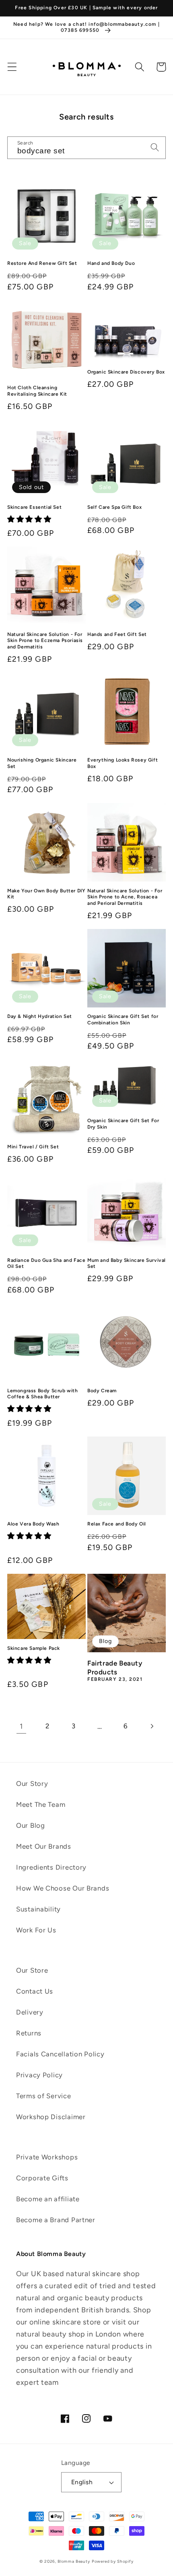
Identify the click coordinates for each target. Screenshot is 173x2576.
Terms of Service (44, 2096)
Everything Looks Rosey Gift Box (123, 763)
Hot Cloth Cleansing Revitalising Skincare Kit (37, 391)
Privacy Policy (39, 2075)
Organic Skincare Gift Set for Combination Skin (123, 1020)
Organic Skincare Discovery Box (126, 372)
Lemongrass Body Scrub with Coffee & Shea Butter (43, 1394)
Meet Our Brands (44, 1846)
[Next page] (152, 1726)
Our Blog (31, 1825)
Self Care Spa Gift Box (114, 507)
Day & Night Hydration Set (40, 1016)
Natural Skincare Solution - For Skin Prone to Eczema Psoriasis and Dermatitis (45, 641)
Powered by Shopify (113, 2561)
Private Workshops (47, 2157)
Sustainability (38, 1909)
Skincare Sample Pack (34, 1648)
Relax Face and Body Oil (117, 1524)
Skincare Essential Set (34, 507)
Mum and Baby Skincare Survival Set (127, 1263)
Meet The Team (41, 1804)
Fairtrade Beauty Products (115, 1668)
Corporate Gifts (42, 2178)
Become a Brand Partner (56, 2220)
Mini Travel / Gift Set (33, 1147)
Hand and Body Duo (111, 263)
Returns (29, 2033)
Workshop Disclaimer (51, 2117)
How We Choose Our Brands (63, 1888)
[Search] (140, 67)
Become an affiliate (48, 2199)
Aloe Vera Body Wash (33, 1524)
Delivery (30, 2012)
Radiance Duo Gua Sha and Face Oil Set (46, 1263)
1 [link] (21, 1726)
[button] (12, 67)
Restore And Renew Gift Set (42, 263)
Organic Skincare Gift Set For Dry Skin (123, 1124)
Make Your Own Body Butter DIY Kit (46, 894)
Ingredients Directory (51, 1867)
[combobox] (86, 148)
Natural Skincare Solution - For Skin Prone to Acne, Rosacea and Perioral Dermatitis (125, 897)
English (82, 2482)
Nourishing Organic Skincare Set (42, 763)
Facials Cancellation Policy (60, 2054)
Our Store (32, 1970)
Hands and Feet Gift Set (117, 634)
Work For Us (36, 1930)
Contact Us (35, 1991)
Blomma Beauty (74, 2561)
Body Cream (102, 1391)
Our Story (32, 1783)
